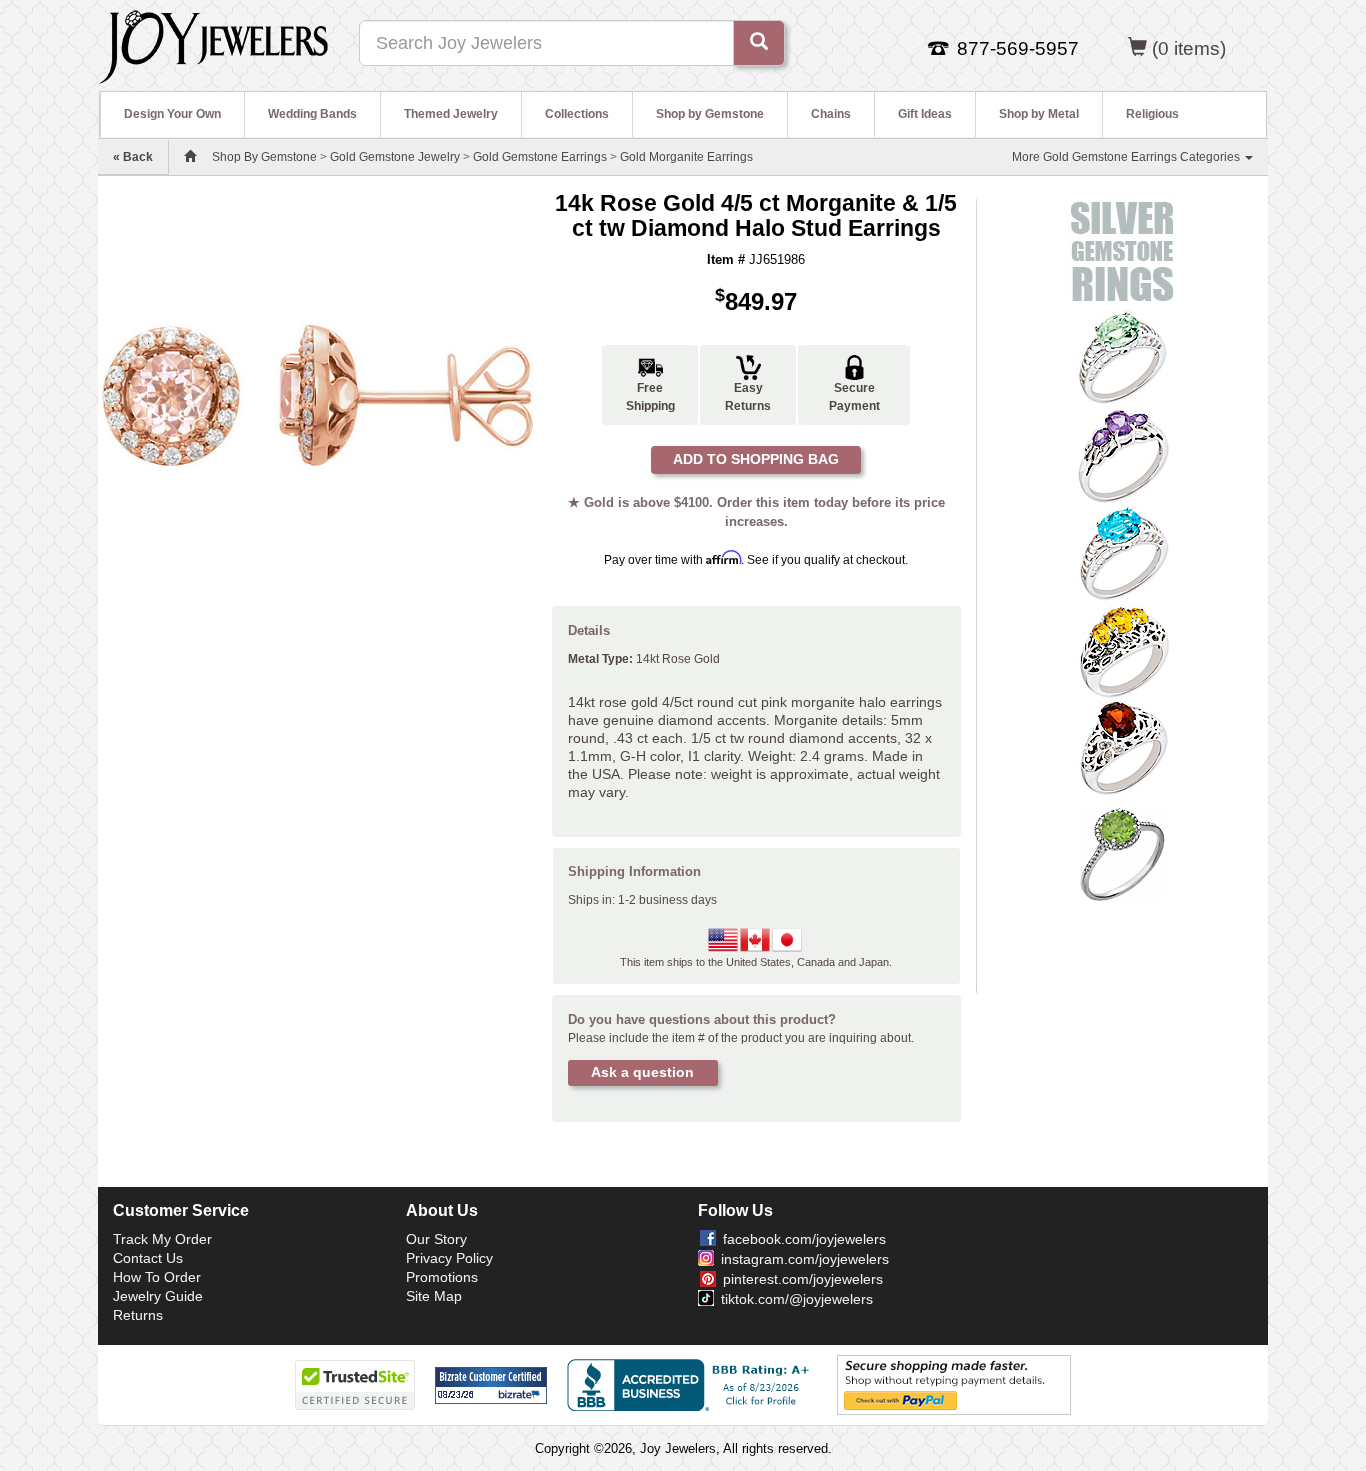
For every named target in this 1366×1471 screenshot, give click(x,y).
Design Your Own (172, 114)
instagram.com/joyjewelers (805, 1259)
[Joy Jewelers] (213, 44)
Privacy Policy (449, 1258)
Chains (831, 114)
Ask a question (642, 1072)
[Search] (759, 43)
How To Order (157, 1277)
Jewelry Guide (158, 1296)
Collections (577, 114)
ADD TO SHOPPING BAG (756, 459)
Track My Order (162, 1239)
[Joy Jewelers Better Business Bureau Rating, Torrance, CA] (692, 1385)
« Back (133, 157)
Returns (138, 1315)
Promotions (442, 1277)
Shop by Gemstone (710, 114)
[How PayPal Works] (954, 1384)
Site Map (434, 1296)
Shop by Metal (1039, 114)
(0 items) (1189, 48)
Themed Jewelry (451, 114)
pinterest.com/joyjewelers (803, 1279)
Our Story (436, 1239)
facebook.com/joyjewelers (804, 1239)
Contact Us (148, 1258)
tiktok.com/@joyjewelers (797, 1299)
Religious (1152, 114)
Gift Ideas (925, 114)
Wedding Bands (312, 114)
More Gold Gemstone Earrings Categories (1127, 157)
